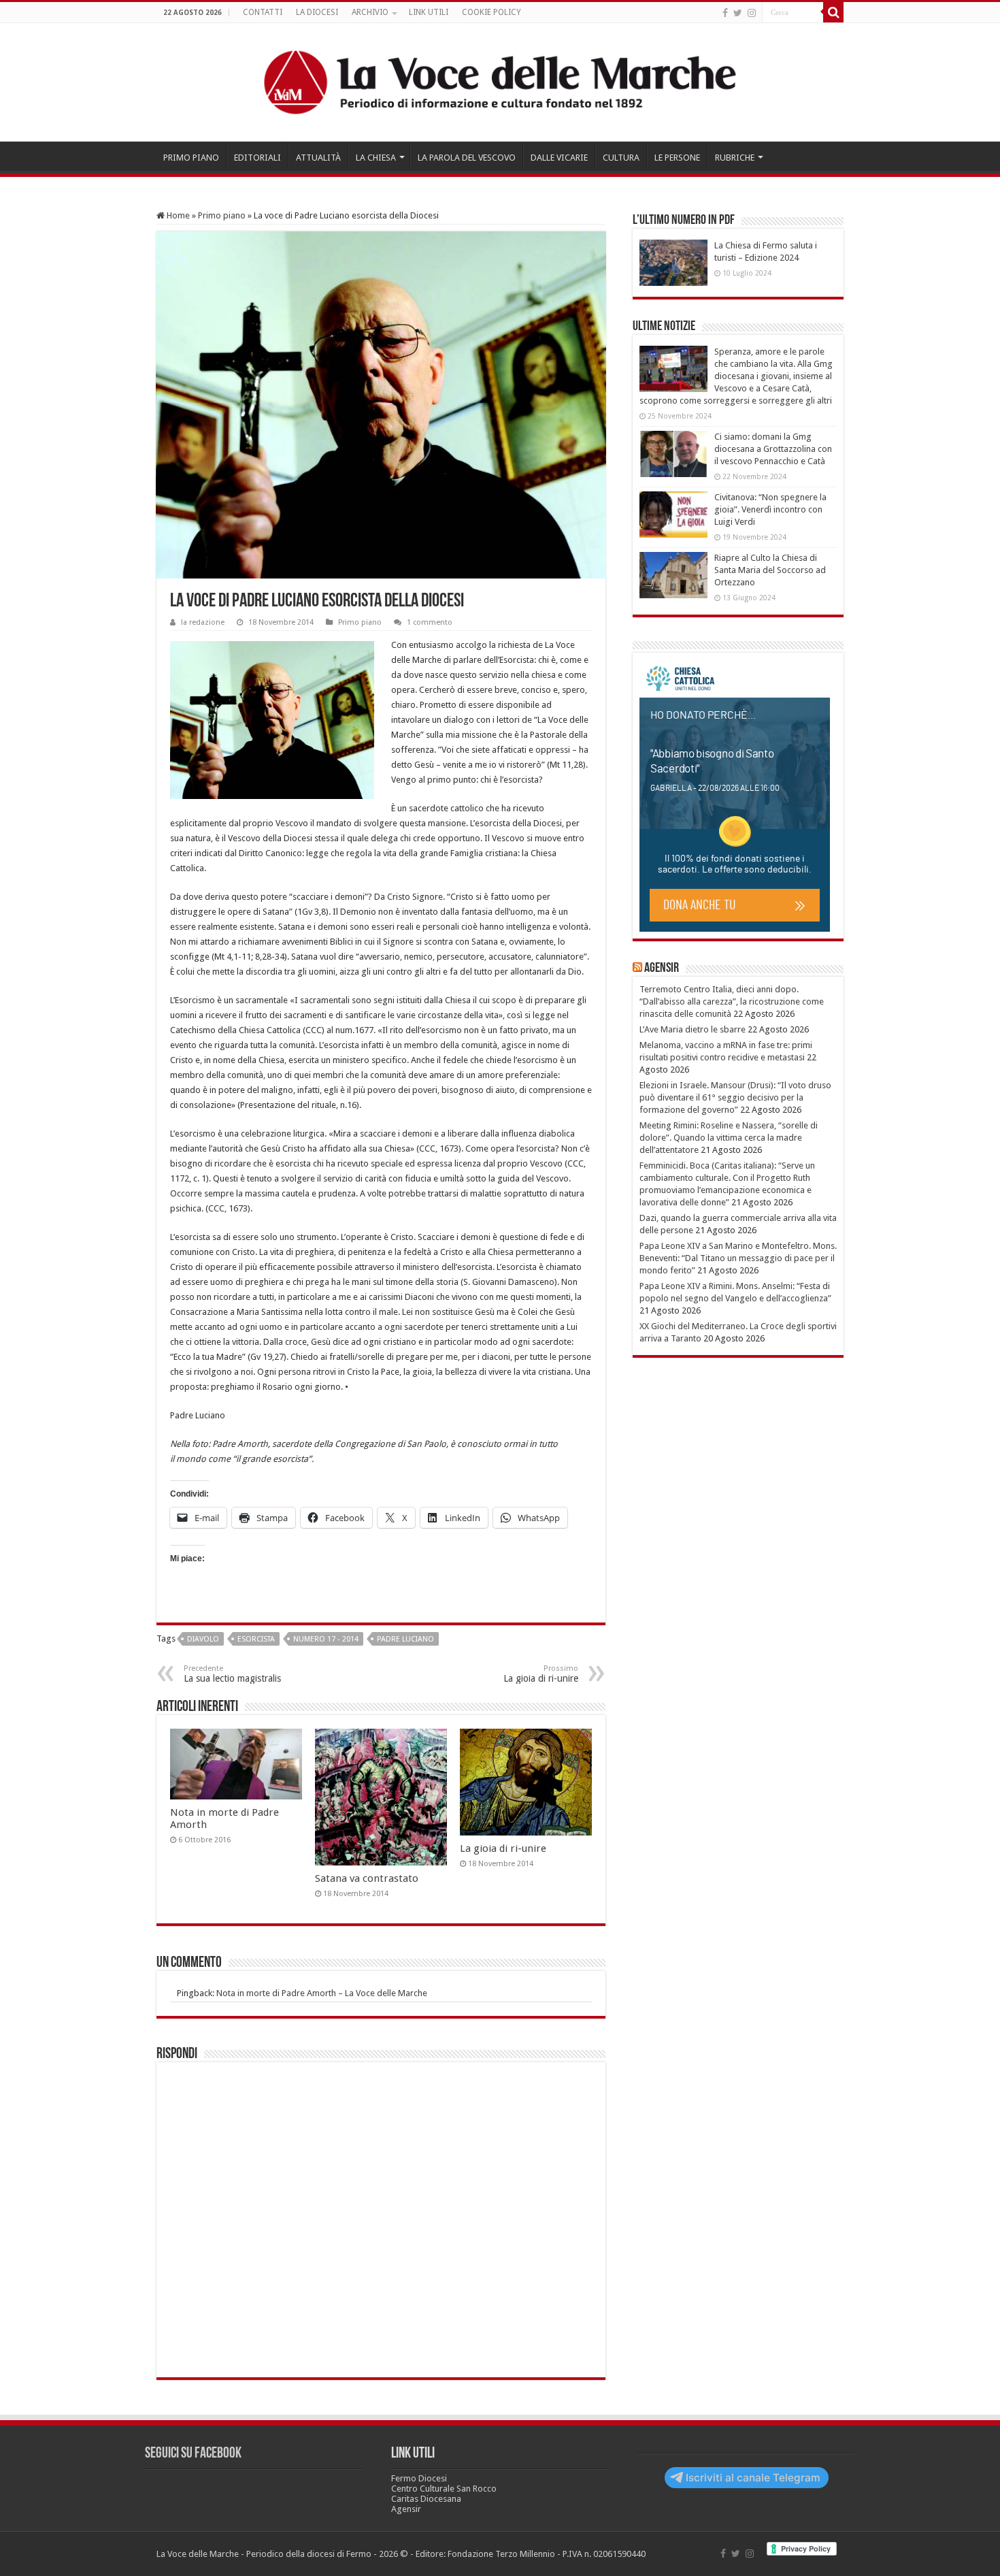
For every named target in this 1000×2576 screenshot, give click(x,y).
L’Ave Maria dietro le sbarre (693, 1029)
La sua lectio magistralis (232, 1674)
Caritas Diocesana (426, 2499)
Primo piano (222, 215)
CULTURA (621, 158)
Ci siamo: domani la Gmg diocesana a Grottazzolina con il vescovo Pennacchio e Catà (773, 449)
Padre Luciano (405, 1639)
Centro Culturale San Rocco (444, 2489)
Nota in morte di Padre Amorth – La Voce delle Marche (322, 1993)
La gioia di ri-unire (541, 1674)
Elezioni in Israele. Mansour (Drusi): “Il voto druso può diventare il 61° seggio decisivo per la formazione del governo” (735, 1097)
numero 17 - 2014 (326, 1639)
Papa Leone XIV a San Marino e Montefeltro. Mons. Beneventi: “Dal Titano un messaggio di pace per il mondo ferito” (738, 1258)
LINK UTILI (429, 12)
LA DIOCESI (317, 12)
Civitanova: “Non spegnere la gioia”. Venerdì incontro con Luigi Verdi (770, 509)
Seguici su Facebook (193, 2454)
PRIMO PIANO (191, 158)
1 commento (430, 622)
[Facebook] (725, 13)
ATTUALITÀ (318, 158)
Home (177, 215)
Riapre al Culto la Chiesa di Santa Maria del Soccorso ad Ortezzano (770, 570)
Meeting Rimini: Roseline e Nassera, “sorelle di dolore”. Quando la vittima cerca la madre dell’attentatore (729, 1138)
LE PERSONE (677, 158)
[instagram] (752, 13)
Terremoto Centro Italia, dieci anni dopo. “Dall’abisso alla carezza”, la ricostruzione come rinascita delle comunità (732, 1001)
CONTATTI (263, 12)
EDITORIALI (257, 158)
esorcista (256, 1639)
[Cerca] (833, 12)
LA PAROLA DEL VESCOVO (467, 158)
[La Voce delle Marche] (500, 82)
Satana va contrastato (367, 1878)
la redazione (203, 622)
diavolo (203, 1639)
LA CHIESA (376, 158)
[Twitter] (738, 13)
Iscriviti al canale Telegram (753, 2478)
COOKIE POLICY (491, 12)
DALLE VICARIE (559, 158)
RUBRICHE (735, 158)
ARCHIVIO (370, 12)
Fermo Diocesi (419, 2478)
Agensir (662, 968)
